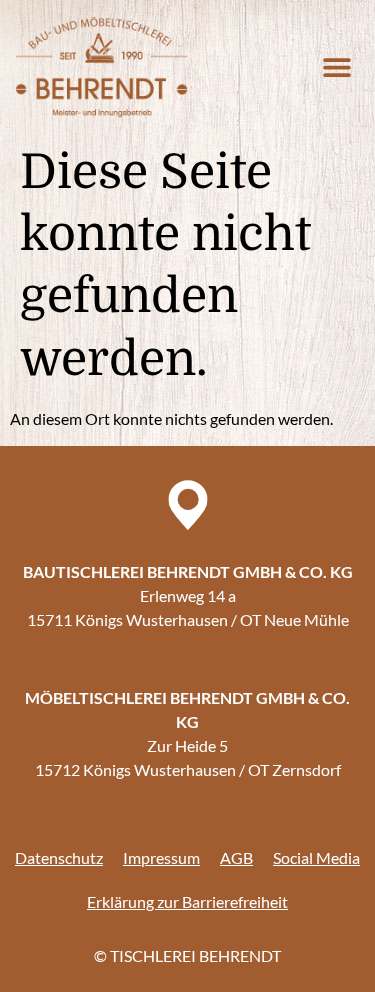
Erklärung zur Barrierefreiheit (187, 901)
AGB (236, 857)
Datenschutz (59, 857)
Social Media (316, 857)
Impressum (161, 857)
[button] (336, 66)
